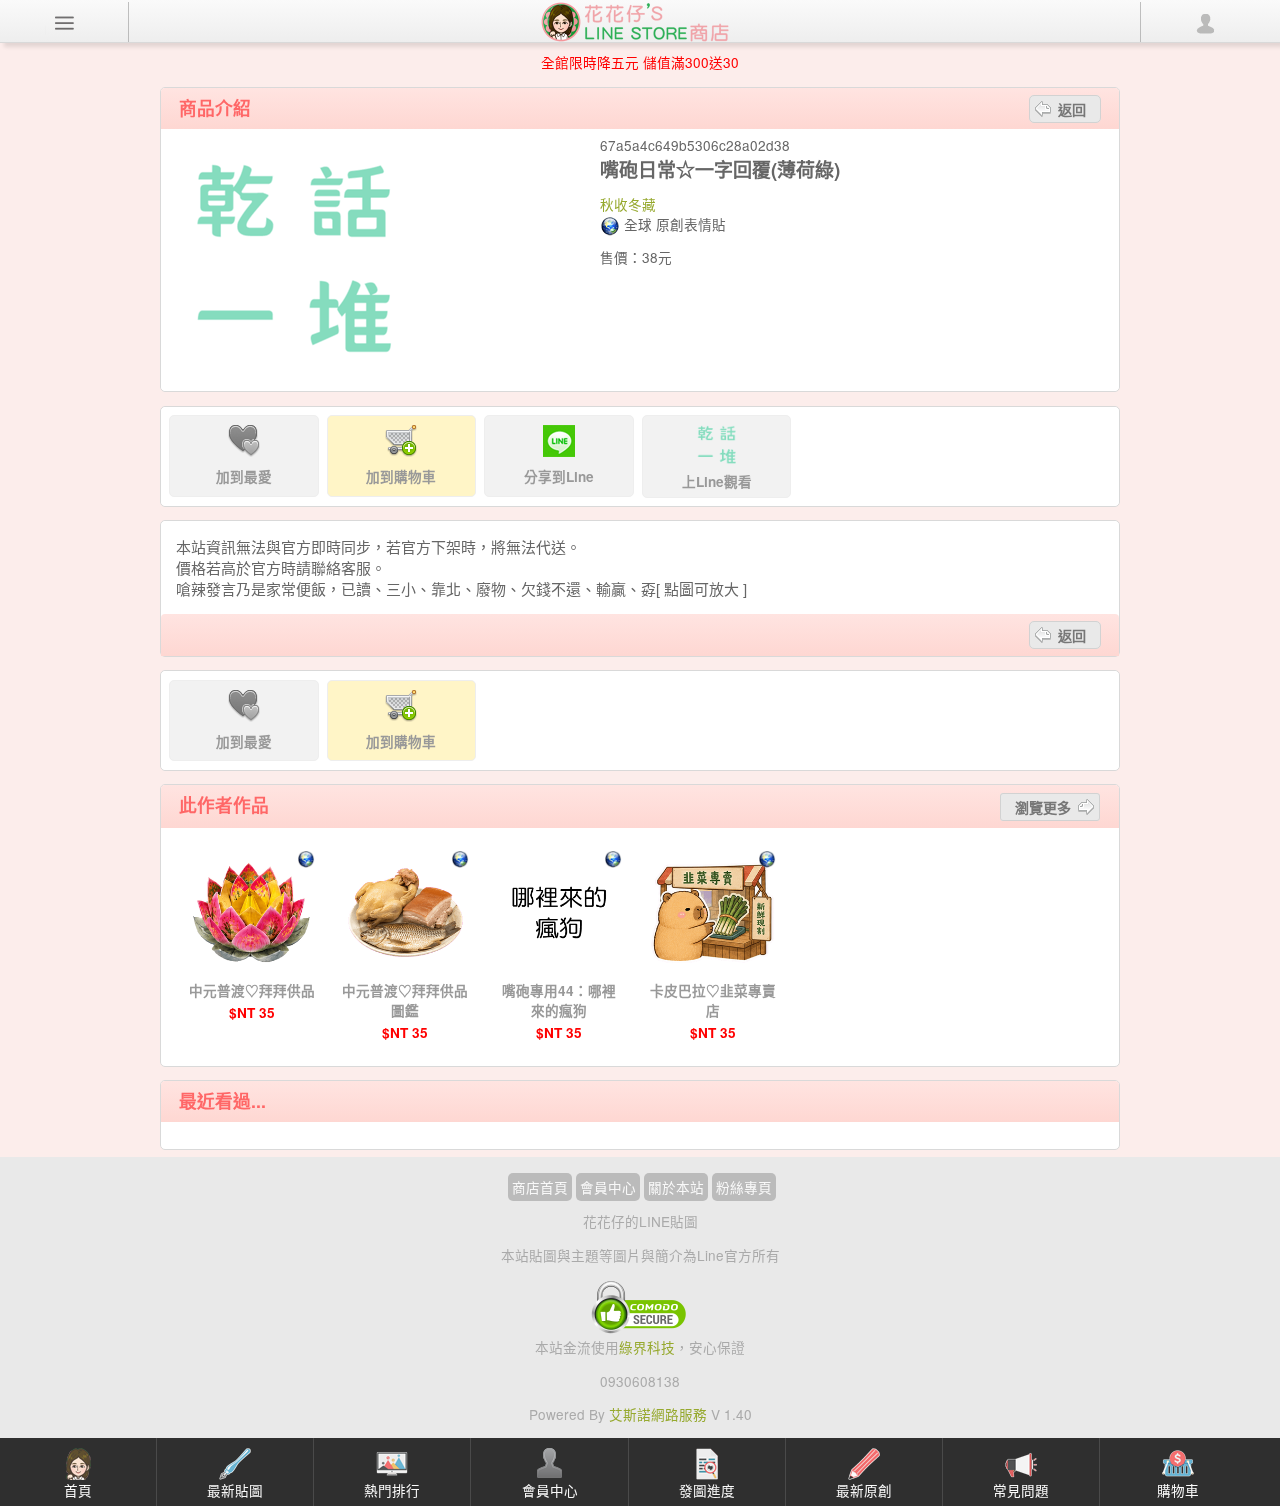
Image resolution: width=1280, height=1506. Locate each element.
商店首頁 (540, 1187)
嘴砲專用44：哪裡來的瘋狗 (559, 1000)
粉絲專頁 (744, 1187)
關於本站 (676, 1187)
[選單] (64, 22)
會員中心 (608, 1187)
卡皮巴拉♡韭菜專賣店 (713, 1000)
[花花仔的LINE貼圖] (635, 20)
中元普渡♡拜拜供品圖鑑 (405, 1000)
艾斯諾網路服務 (658, 1414)
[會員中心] (1204, 22)
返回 (1072, 109)
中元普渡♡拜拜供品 (252, 990)
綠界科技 (647, 1347)
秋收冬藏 (628, 204)
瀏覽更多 (1043, 807)
